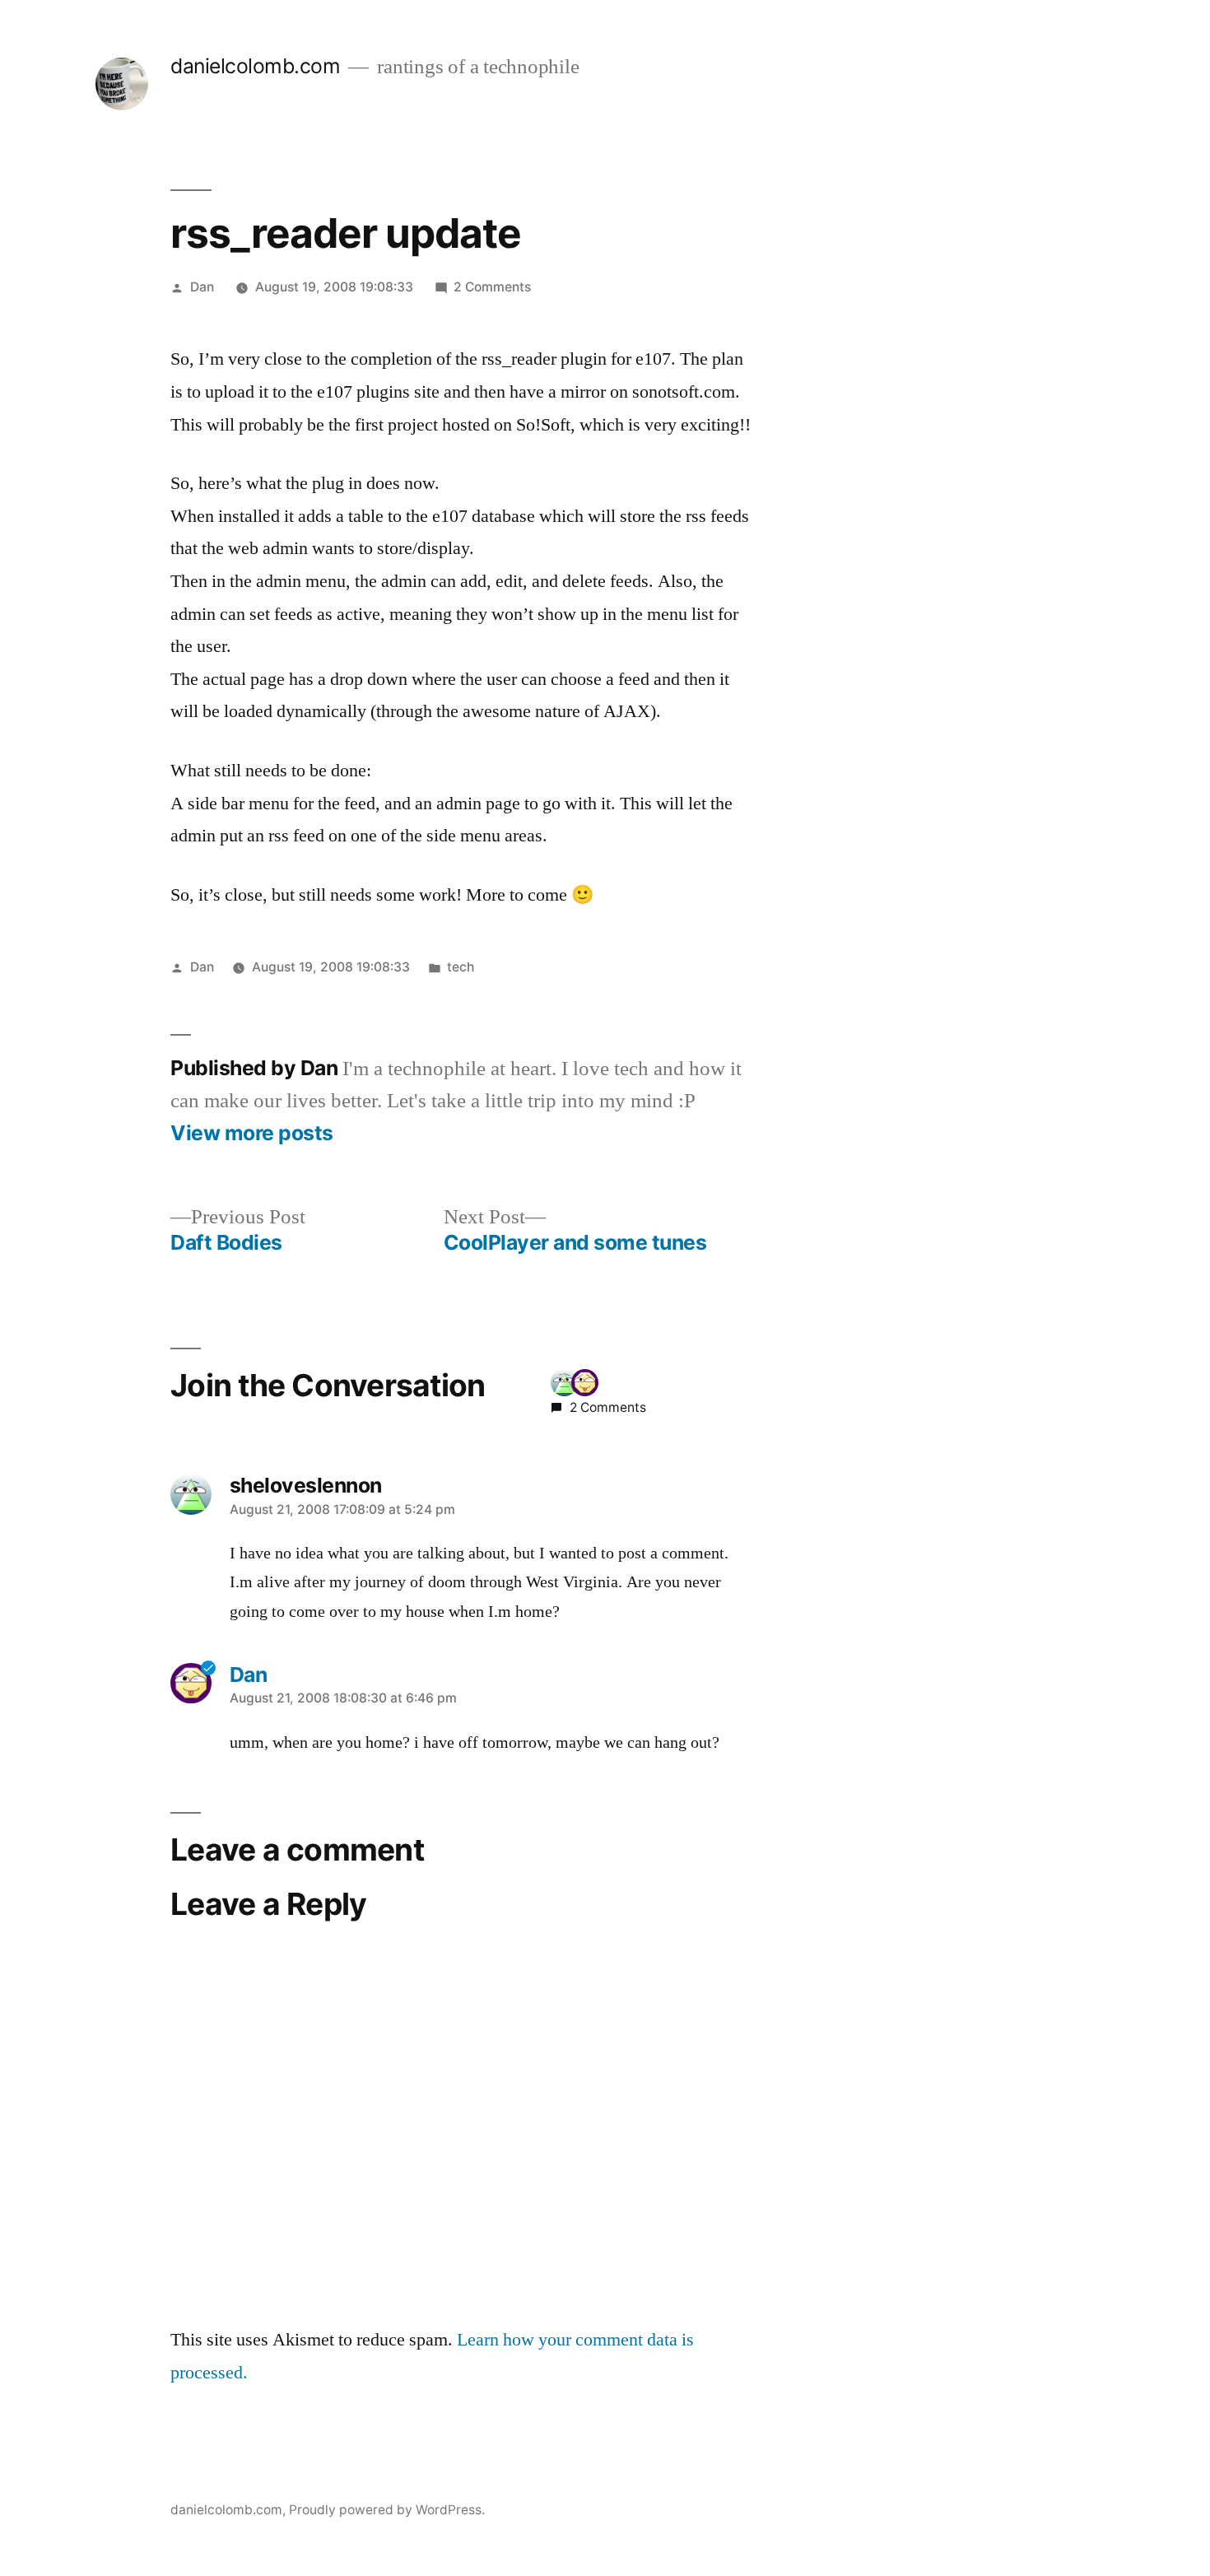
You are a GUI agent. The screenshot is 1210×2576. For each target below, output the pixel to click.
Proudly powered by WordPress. (387, 2510)
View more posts (252, 1133)
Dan (202, 287)
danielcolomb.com (255, 66)
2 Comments (492, 287)
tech (461, 967)
